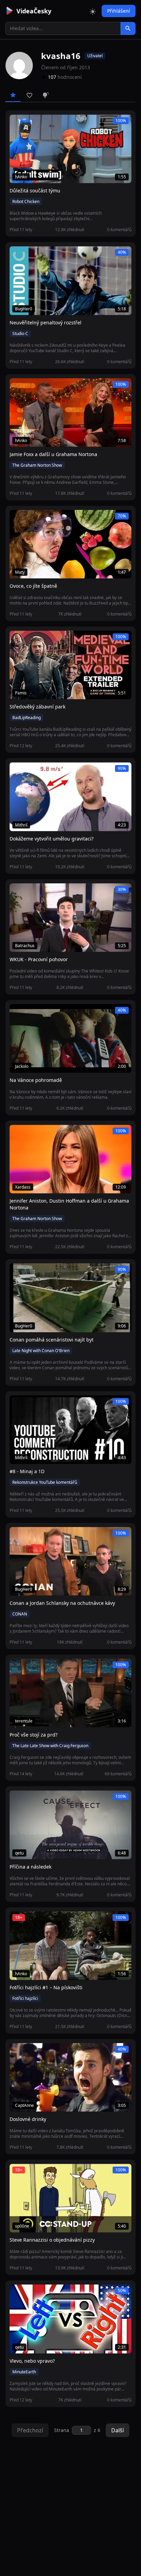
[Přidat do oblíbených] (18, 123)
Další (118, 2430)
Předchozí (30, 2430)
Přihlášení (119, 11)
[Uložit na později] (30, 123)
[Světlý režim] (93, 11)
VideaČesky (34, 11)
